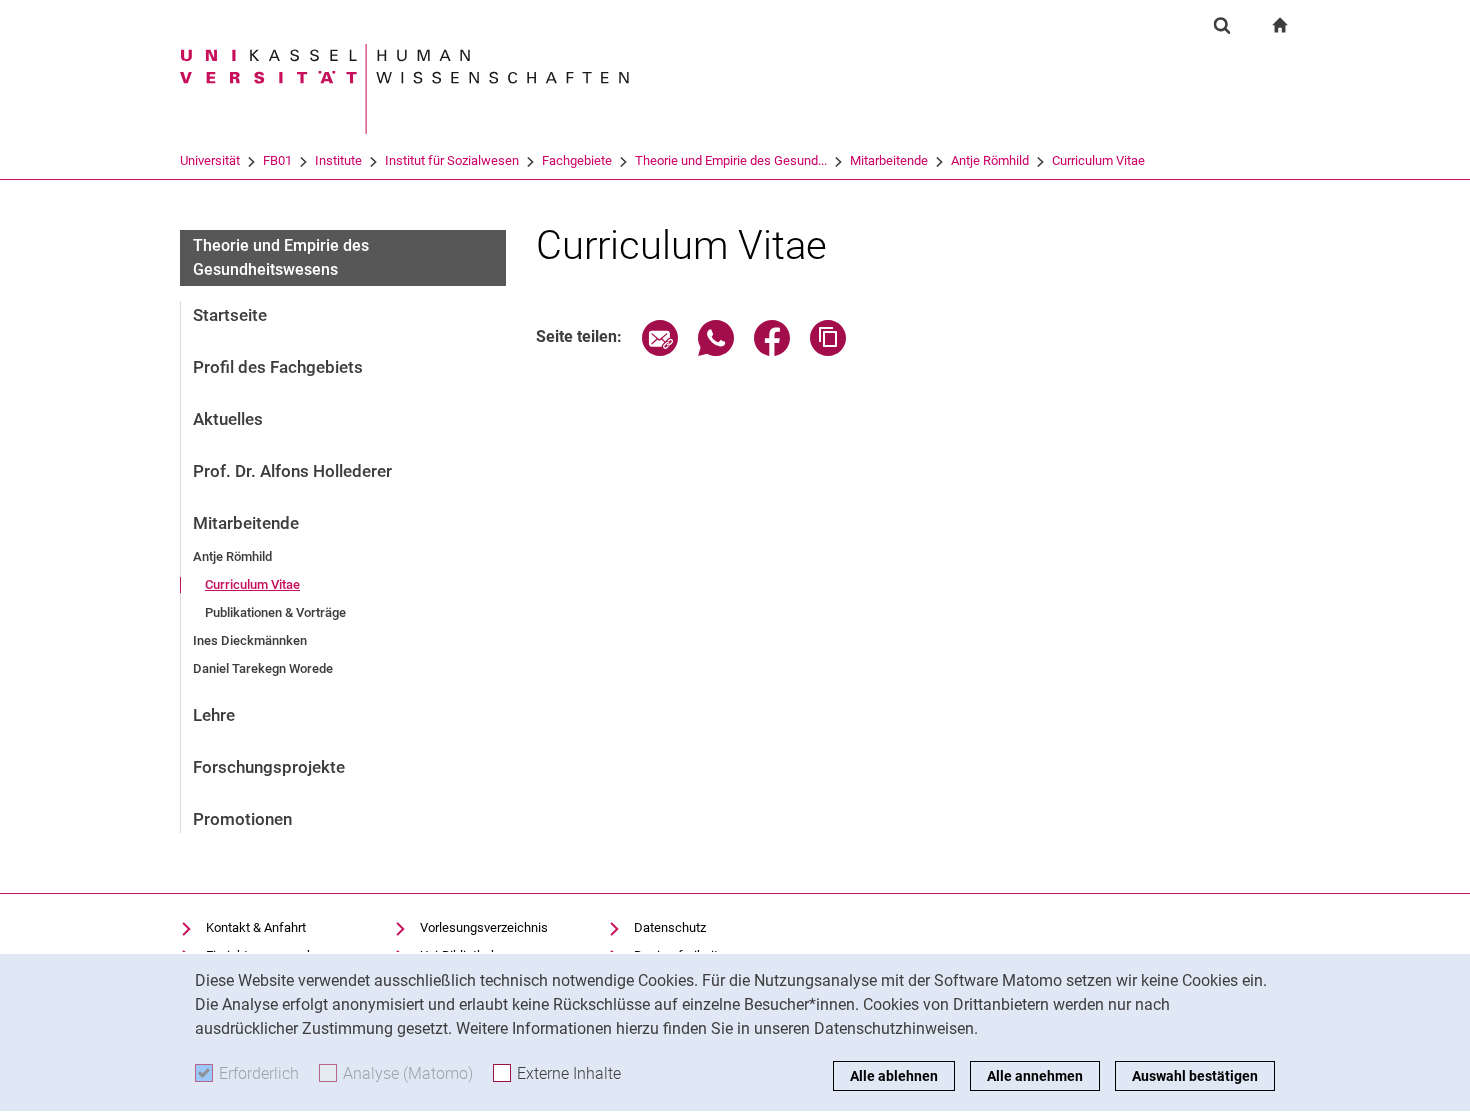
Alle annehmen (1035, 1076)
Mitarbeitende (889, 160)
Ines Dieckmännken (250, 640)
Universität (210, 160)
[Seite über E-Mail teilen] (660, 350)
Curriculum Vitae (1098, 160)
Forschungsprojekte (269, 767)
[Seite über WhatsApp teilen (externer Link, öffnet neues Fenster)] (716, 350)
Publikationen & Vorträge (275, 612)
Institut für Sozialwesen (452, 160)
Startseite (230, 315)
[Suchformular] (1222, 25)
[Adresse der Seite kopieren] (828, 350)
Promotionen (242, 819)
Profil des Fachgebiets (278, 367)
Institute (338, 160)
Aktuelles (228, 419)
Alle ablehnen (894, 1076)
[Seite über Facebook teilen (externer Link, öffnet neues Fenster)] (772, 350)
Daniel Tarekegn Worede (263, 668)
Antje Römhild (990, 160)
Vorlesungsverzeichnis (484, 927)
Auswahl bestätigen (1195, 1076)
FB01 (277, 160)
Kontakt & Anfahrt (256, 927)
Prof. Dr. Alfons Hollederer (292, 471)
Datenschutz (670, 927)
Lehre (214, 715)
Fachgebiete (577, 160)
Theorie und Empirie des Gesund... (731, 160)
